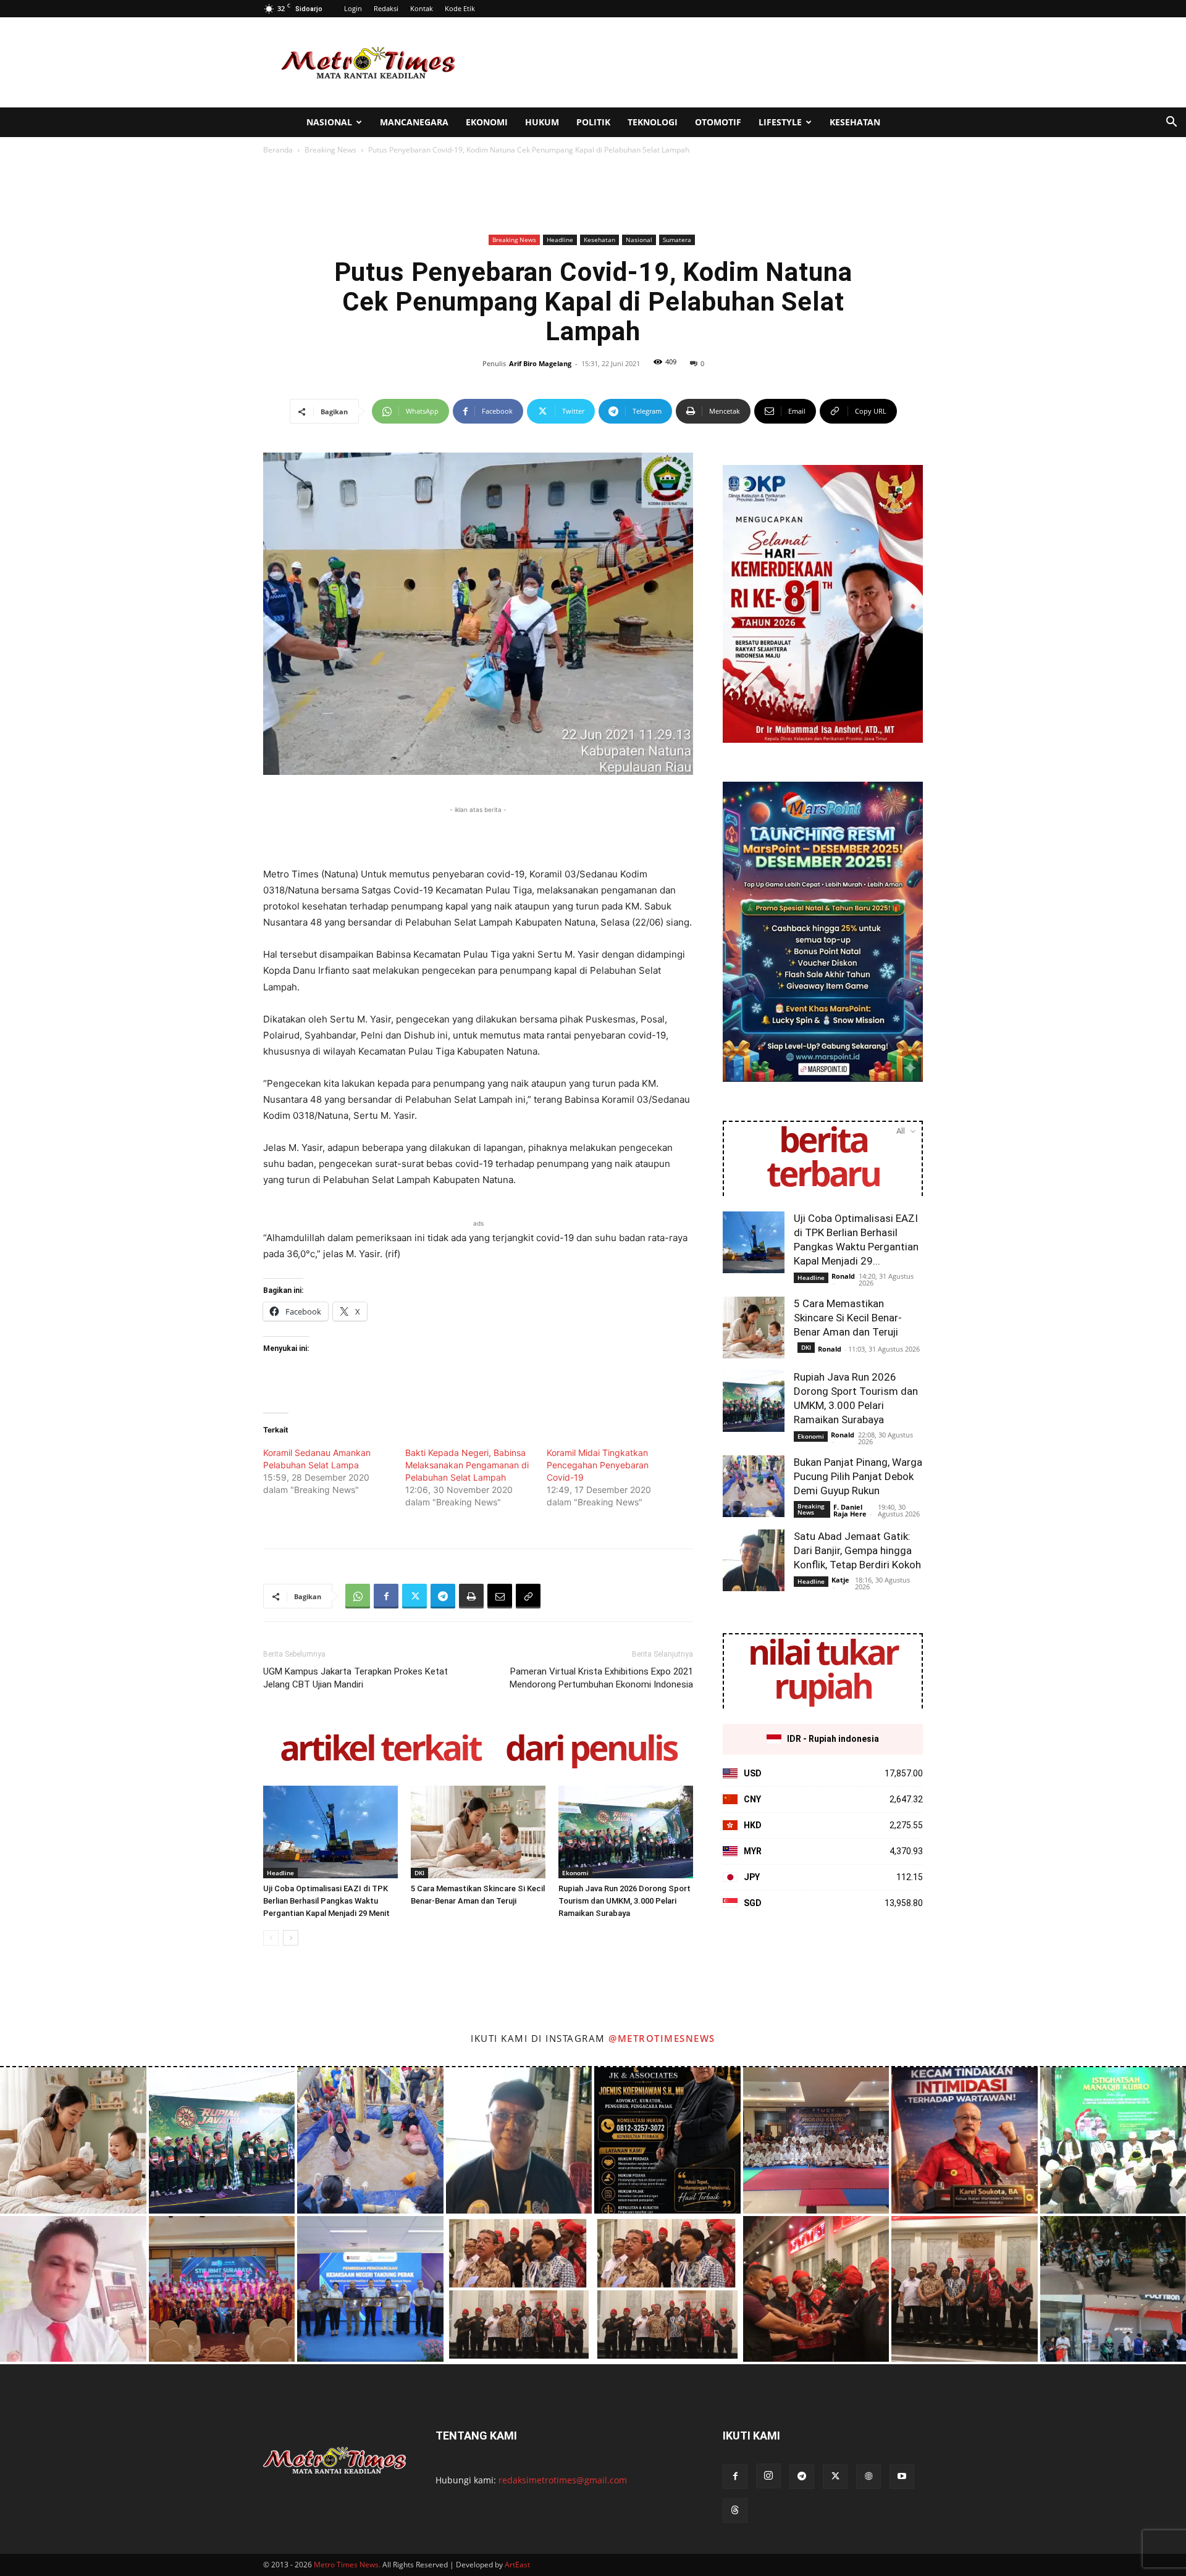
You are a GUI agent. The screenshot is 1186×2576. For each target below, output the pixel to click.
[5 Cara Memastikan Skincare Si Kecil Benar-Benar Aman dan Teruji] (478, 1832)
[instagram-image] (73, 2140)
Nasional (329, 122)
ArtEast (517, 2565)
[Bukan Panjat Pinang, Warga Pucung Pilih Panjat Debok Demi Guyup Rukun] (754, 1486)
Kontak (422, 8)
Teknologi (653, 122)
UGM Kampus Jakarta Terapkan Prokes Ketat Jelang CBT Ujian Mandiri (355, 1678)
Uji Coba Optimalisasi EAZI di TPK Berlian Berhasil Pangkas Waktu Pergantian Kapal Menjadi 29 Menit (326, 1901)
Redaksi (386, 8)
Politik (593, 122)
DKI (419, 1873)
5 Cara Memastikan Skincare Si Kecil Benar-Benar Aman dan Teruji (848, 1318)
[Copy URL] (528, 1596)
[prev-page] (271, 1938)
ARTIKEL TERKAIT (380, 1750)
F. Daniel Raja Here (850, 1510)
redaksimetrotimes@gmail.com (563, 2480)
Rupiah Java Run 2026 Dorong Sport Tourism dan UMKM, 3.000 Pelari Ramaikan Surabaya (625, 1901)
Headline (560, 240)
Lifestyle (780, 122)
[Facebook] (386, 1596)
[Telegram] (443, 1596)
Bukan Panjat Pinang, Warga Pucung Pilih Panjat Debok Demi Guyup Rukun (858, 1476)
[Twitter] (414, 1596)
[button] (1171, 123)
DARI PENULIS (591, 1750)
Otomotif (718, 122)
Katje (840, 1580)
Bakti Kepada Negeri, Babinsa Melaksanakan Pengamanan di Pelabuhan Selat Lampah (467, 1465)
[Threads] (735, 2511)
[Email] (500, 1596)
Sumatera (677, 240)
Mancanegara (414, 122)
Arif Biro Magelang (540, 363)
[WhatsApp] (358, 1596)
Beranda (278, 150)
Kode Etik (460, 8)
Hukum (542, 122)
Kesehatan (855, 122)
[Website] (868, 2477)
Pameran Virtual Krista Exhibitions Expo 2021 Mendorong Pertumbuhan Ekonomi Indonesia (601, 1678)
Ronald (843, 1276)
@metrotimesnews (662, 2038)
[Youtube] (902, 2477)
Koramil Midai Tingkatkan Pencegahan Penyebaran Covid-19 (598, 1465)
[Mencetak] (471, 1596)
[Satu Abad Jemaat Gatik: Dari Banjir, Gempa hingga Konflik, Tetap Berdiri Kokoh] (754, 1560)
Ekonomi (487, 122)
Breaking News (330, 150)
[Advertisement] (698, 62)
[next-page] (291, 1938)
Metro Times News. (347, 2565)
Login (353, 8)
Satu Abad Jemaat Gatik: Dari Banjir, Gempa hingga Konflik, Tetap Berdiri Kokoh (857, 1550)
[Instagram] (768, 2476)
